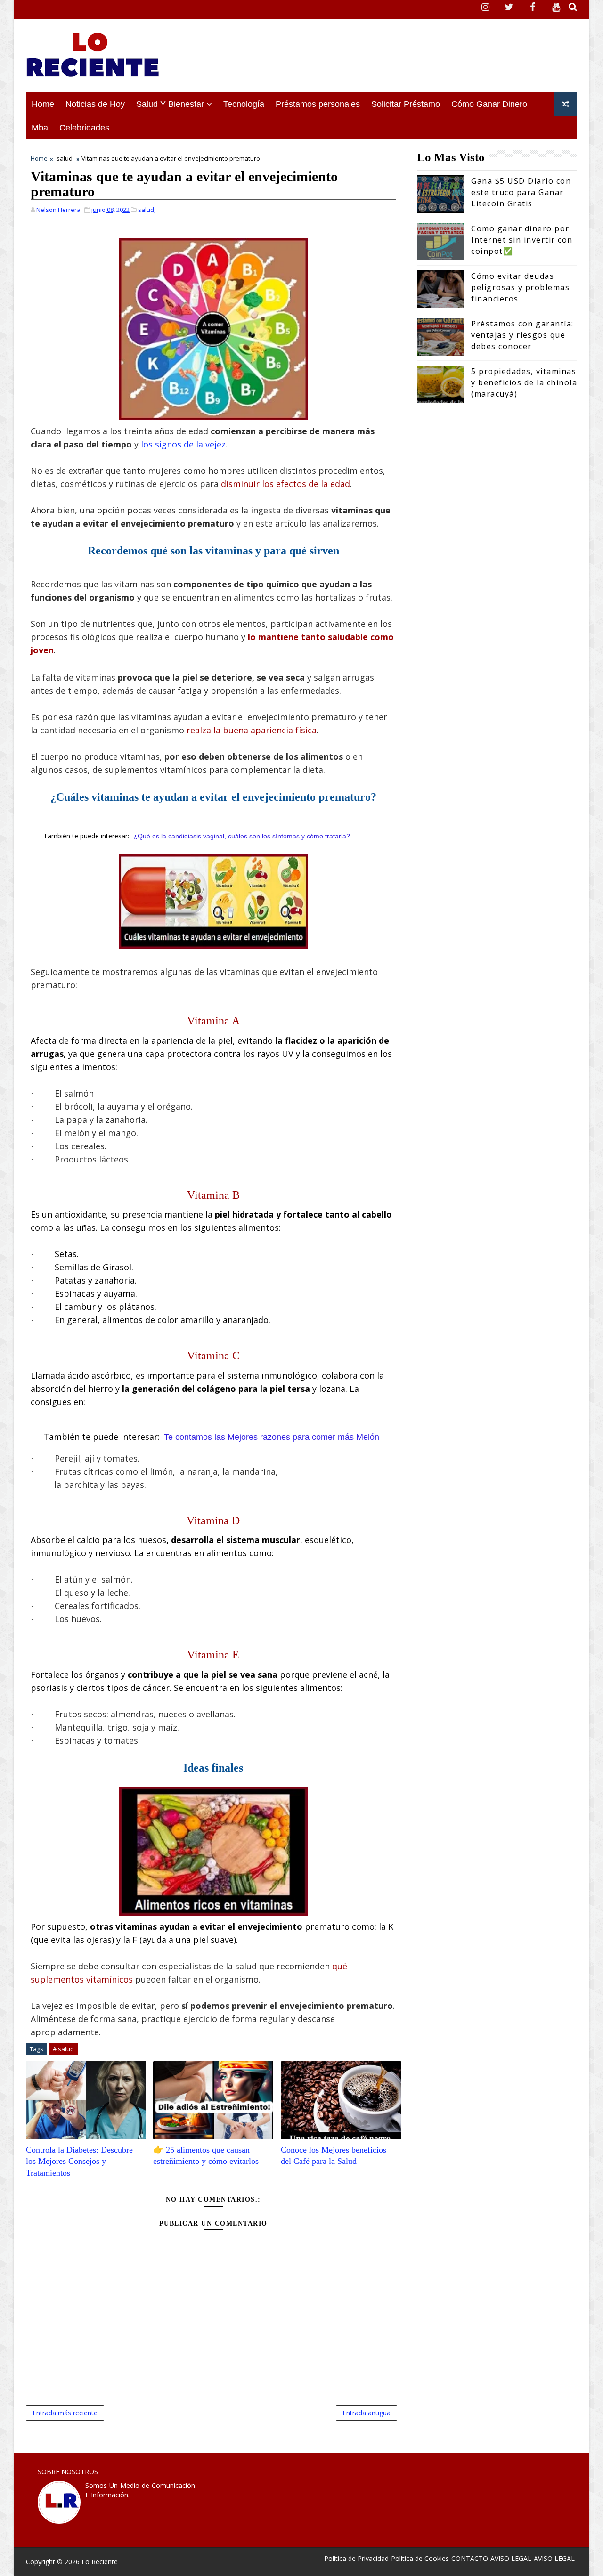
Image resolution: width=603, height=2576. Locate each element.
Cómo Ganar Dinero (489, 104)
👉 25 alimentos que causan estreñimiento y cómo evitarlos (206, 2155)
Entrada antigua (367, 2413)
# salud (63, 2049)
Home (43, 104)
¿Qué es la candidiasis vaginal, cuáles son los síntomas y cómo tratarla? (242, 836)
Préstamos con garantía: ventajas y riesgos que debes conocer (522, 335)
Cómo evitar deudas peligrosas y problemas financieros (520, 287)
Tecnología (244, 104)
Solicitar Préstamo (406, 104)
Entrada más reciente (65, 2413)
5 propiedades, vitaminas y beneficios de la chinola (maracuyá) (524, 382)
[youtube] (556, 7)
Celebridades (84, 128)
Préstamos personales (318, 104)
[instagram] (485, 7)
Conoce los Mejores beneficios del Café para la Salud (334, 2155)
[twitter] (509, 7)
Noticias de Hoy (95, 104)
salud (65, 158)
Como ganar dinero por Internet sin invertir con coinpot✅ (522, 240)
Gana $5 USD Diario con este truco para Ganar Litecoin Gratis (521, 192)
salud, (147, 210)
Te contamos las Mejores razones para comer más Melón (272, 1437)
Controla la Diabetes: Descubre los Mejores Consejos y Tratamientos (79, 2161)
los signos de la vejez (183, 444)
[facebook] (532, 7)
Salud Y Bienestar (170, 104)
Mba (40, 128)
